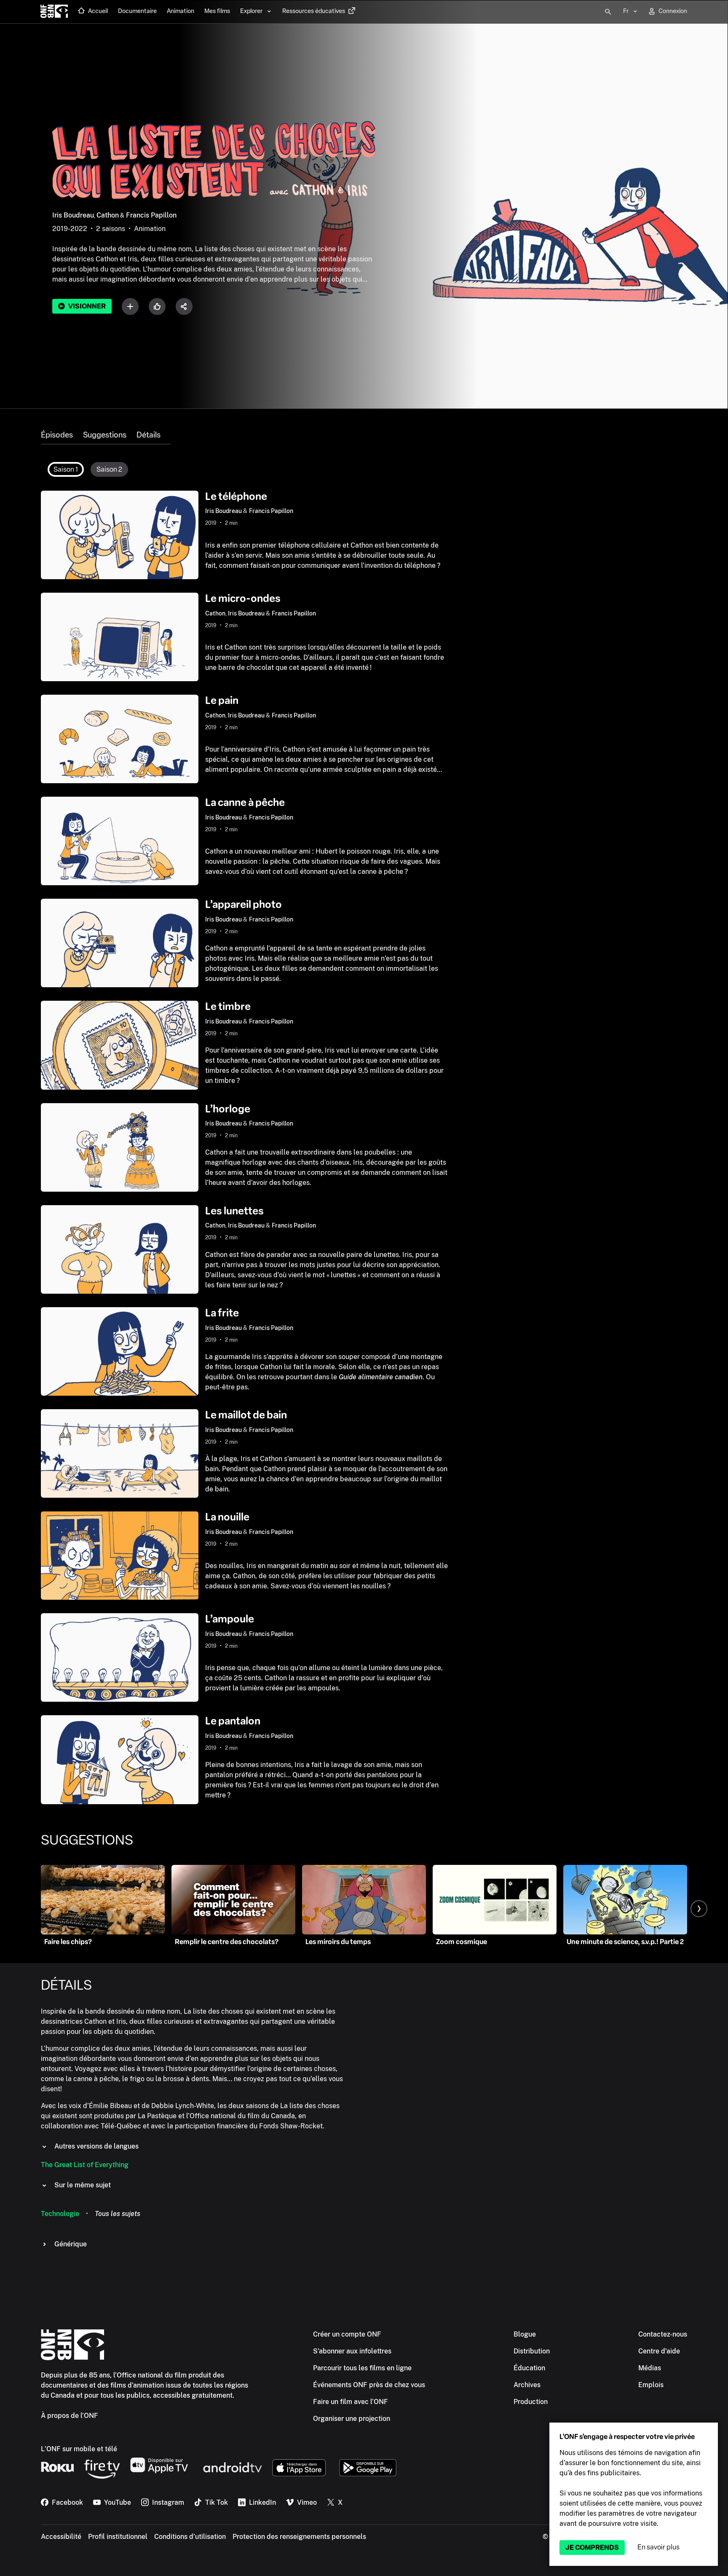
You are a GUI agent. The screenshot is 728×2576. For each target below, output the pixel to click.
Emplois (651, 2385)
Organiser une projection (352, 2419)
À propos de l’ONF (70, 2416)
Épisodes (57, 435)
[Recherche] (608, 12)
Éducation (529, 2368)
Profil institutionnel (118, 2537)
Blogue (525, 2334)
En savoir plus (658, 2547)
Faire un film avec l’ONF (351, 2402)
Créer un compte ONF (347, 2334)
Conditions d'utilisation (190, 2537)
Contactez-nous (663, 2334)
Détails (149, 435)
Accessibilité (61, 2537)
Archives (527, 2385)
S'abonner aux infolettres (352, 2351)
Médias (650, 2368)
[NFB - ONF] (54, 12)
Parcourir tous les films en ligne (362, 2368)
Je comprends (592, 2548)
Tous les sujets (118, 2214)
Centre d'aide (659, 2351)
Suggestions (105, 435)
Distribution (532, 2351)
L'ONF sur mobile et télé (79, 2449)
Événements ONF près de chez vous (369, 2385)
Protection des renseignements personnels (299, 2537)
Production (531, 2402)
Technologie (60, 2214)
